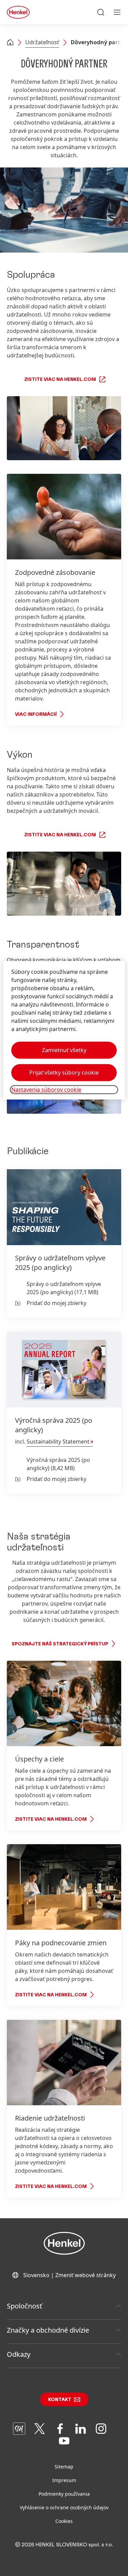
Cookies (64, 2521)
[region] (64, 1031)
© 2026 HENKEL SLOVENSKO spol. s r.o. (64, 2545)
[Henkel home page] (10, 43)
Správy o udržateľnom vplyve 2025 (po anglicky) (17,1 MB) (64, 1288)
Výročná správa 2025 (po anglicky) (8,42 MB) (58, 1464)
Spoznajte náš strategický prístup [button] (60, 1644)
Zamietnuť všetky (64, 1050)
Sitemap (64, 2467)
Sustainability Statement (58, 1442)
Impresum (64, 2480)
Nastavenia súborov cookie (46, 1090)
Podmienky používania (64, 2494)
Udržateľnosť (42, 42)
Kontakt (60, 2400)
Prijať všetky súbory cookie (64, 1073)
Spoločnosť (24, 2306)
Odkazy (19, 2354)
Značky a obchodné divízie (48, 2330)
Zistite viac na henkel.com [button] (60, 380)
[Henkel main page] (18, 12)
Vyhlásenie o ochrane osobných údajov (64, 2507)
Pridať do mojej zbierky (56, 1303)
